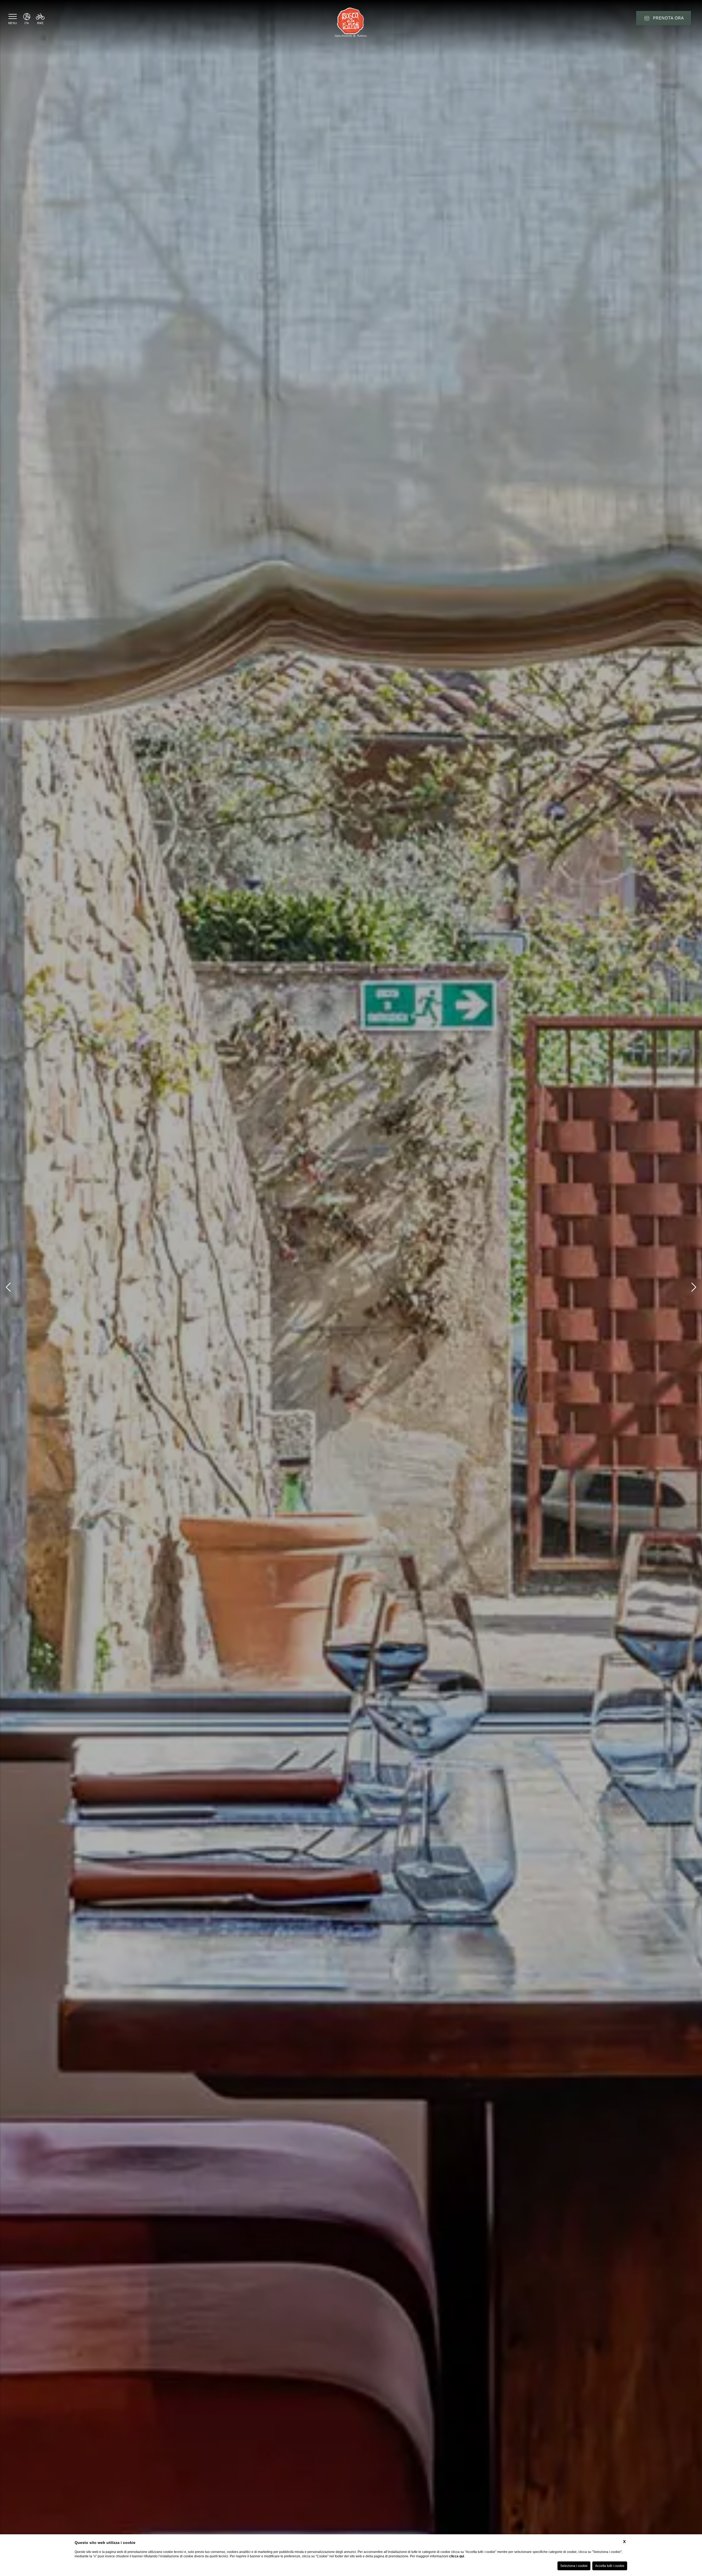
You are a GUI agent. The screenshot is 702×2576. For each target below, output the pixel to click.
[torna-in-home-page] (351, 23)
